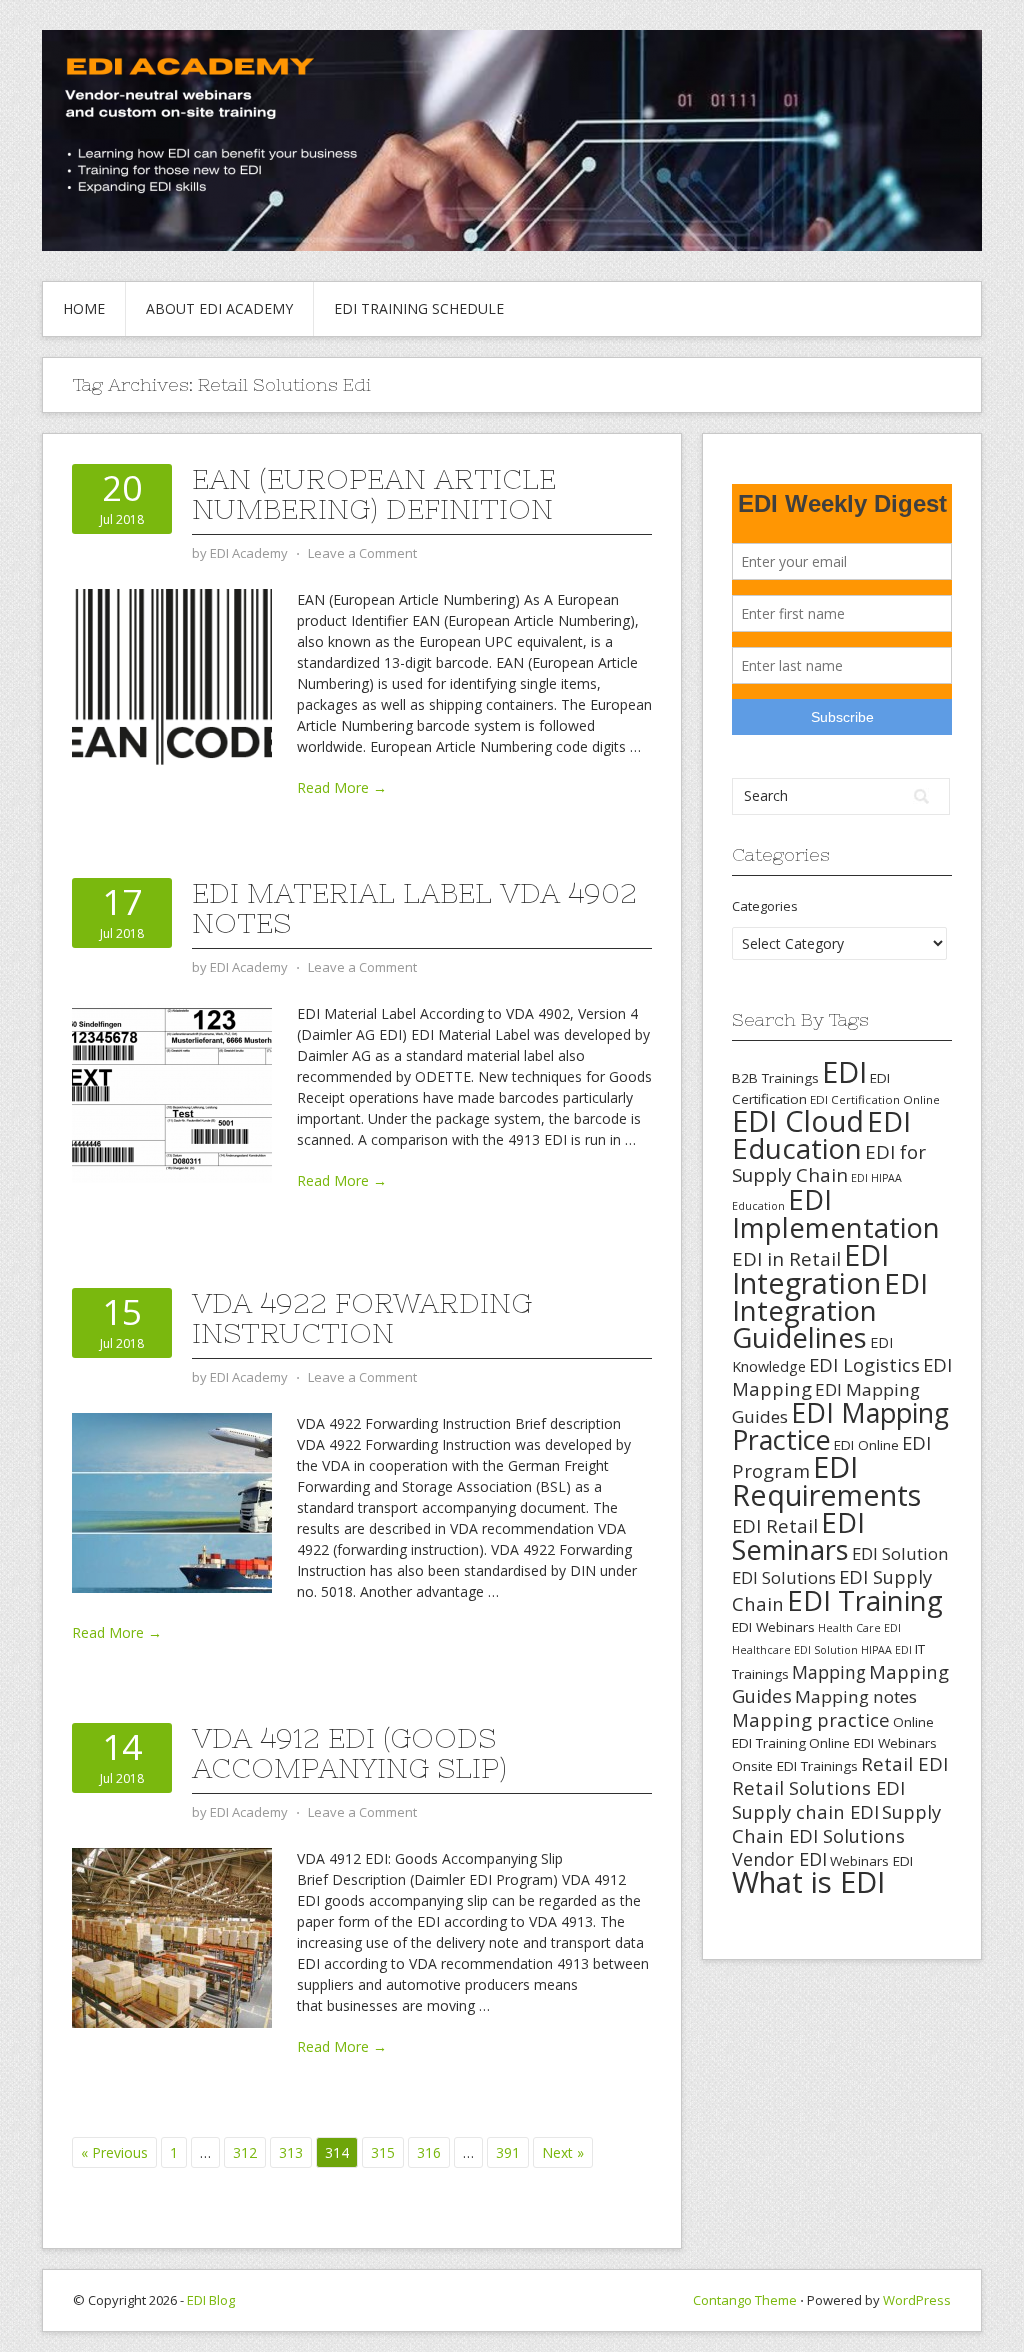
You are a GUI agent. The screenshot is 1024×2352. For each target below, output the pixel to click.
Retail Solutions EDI (818, 1787)
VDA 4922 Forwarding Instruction (362, 1318)
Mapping (829, 1672)
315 (383, 2152)
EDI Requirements (826, 1480)
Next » (563, 2152)
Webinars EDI (871, 1861)
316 (429, 2152)
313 (291, 2152)
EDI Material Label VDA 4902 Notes (414, 908)
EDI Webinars (773, 1627)
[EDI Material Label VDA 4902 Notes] (172, 1091)
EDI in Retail (786, 1259)
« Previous (114, 2152)
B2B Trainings (775, 1078)
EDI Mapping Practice (840, 1426)
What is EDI (808, 1882)
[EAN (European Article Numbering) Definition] (172, 677)
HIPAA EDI (886, 1650)
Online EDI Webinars (873, 1743)
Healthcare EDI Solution (795, 1650)
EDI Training (865, 1600)
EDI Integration (810, 1268)
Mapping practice (811, 1719)
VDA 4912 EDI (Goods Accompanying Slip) (349, 1753)
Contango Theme (745, 2300)
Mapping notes (856, 1696)
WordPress (917, 2300)
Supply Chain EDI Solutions (836, 1823)
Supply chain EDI (805, 1811)
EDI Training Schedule (419, 308)
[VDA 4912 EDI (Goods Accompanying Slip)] (172, 1936)
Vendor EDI (779, 1859)
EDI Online (866, 1445)
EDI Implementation (836, 1213)
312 (245, 2152)
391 (508, 2152)
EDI (844, 1071)
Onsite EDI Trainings (795, 1766)
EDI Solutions (784, 1577)
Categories (765, 906)
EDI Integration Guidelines (830, 1310)
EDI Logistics (864, 1364)
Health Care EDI (859, 1628)
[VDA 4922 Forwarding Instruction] (172, 1501)
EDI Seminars (798, 1536)
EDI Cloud (798, 1120)
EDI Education (821, 1134)
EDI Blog (211, 2300)
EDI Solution (900, 1553)
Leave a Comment (362, 553)
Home (84, 308)
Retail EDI (904, 1764)
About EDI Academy (219, 308)
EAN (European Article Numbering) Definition (374, 494)
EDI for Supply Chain (829, 1163)
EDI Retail (775, 1525)
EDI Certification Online (875, 1099)
